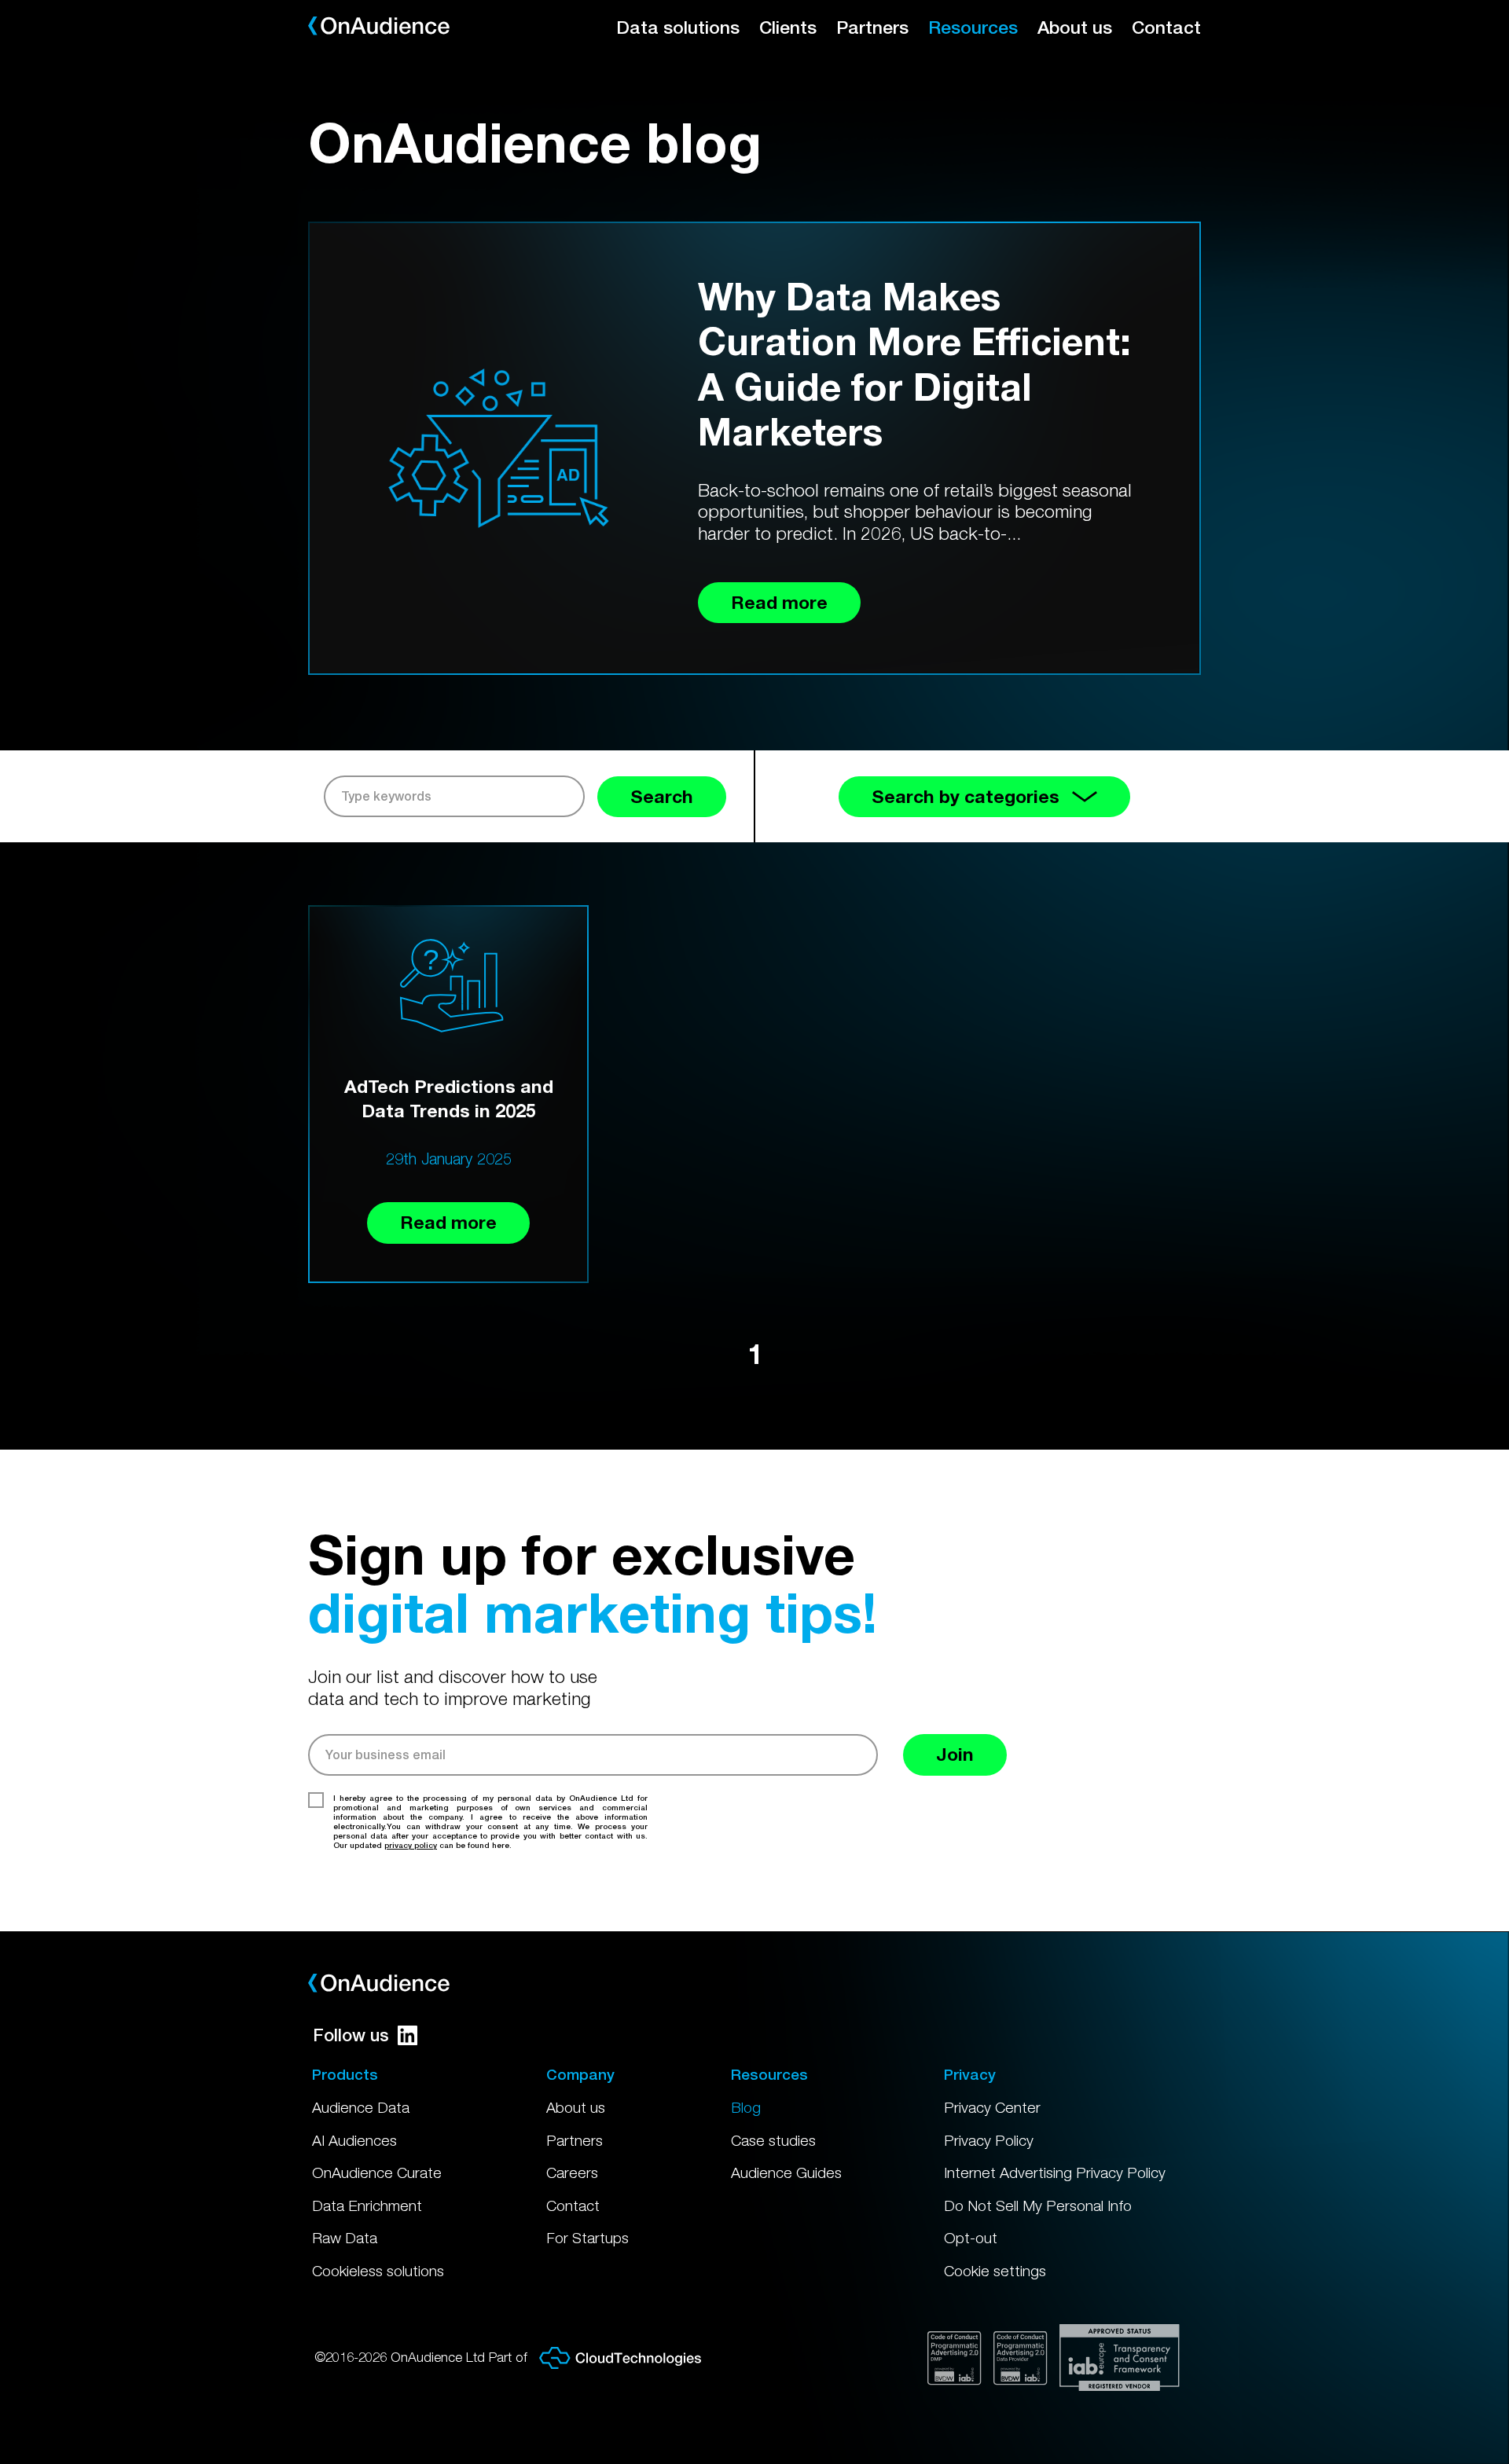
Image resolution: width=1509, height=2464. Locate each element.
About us (1075, 27)
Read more (448, 1222)
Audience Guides (786, 2172)
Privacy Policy (989, 2140)
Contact (1166, 27)
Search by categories (966, 796)
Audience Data (361, 2107)
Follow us (351, 2035)
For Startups (587, 2238)
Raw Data (345, 2238)
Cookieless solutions (378, 2271)
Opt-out (971, 2238)
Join (955, 1754)
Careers (572, 2172)
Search (662, 796)
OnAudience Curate (377, 2172)
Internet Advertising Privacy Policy (1055, 2172)
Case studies (773, 2140)
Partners (872, 27)
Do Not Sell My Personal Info (1038, 2205)
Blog (746, 2107)
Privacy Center (992, 2107)
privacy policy (411, 1845)
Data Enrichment (367, 2205)
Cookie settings (995, 2271)
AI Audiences (354, 2140)
